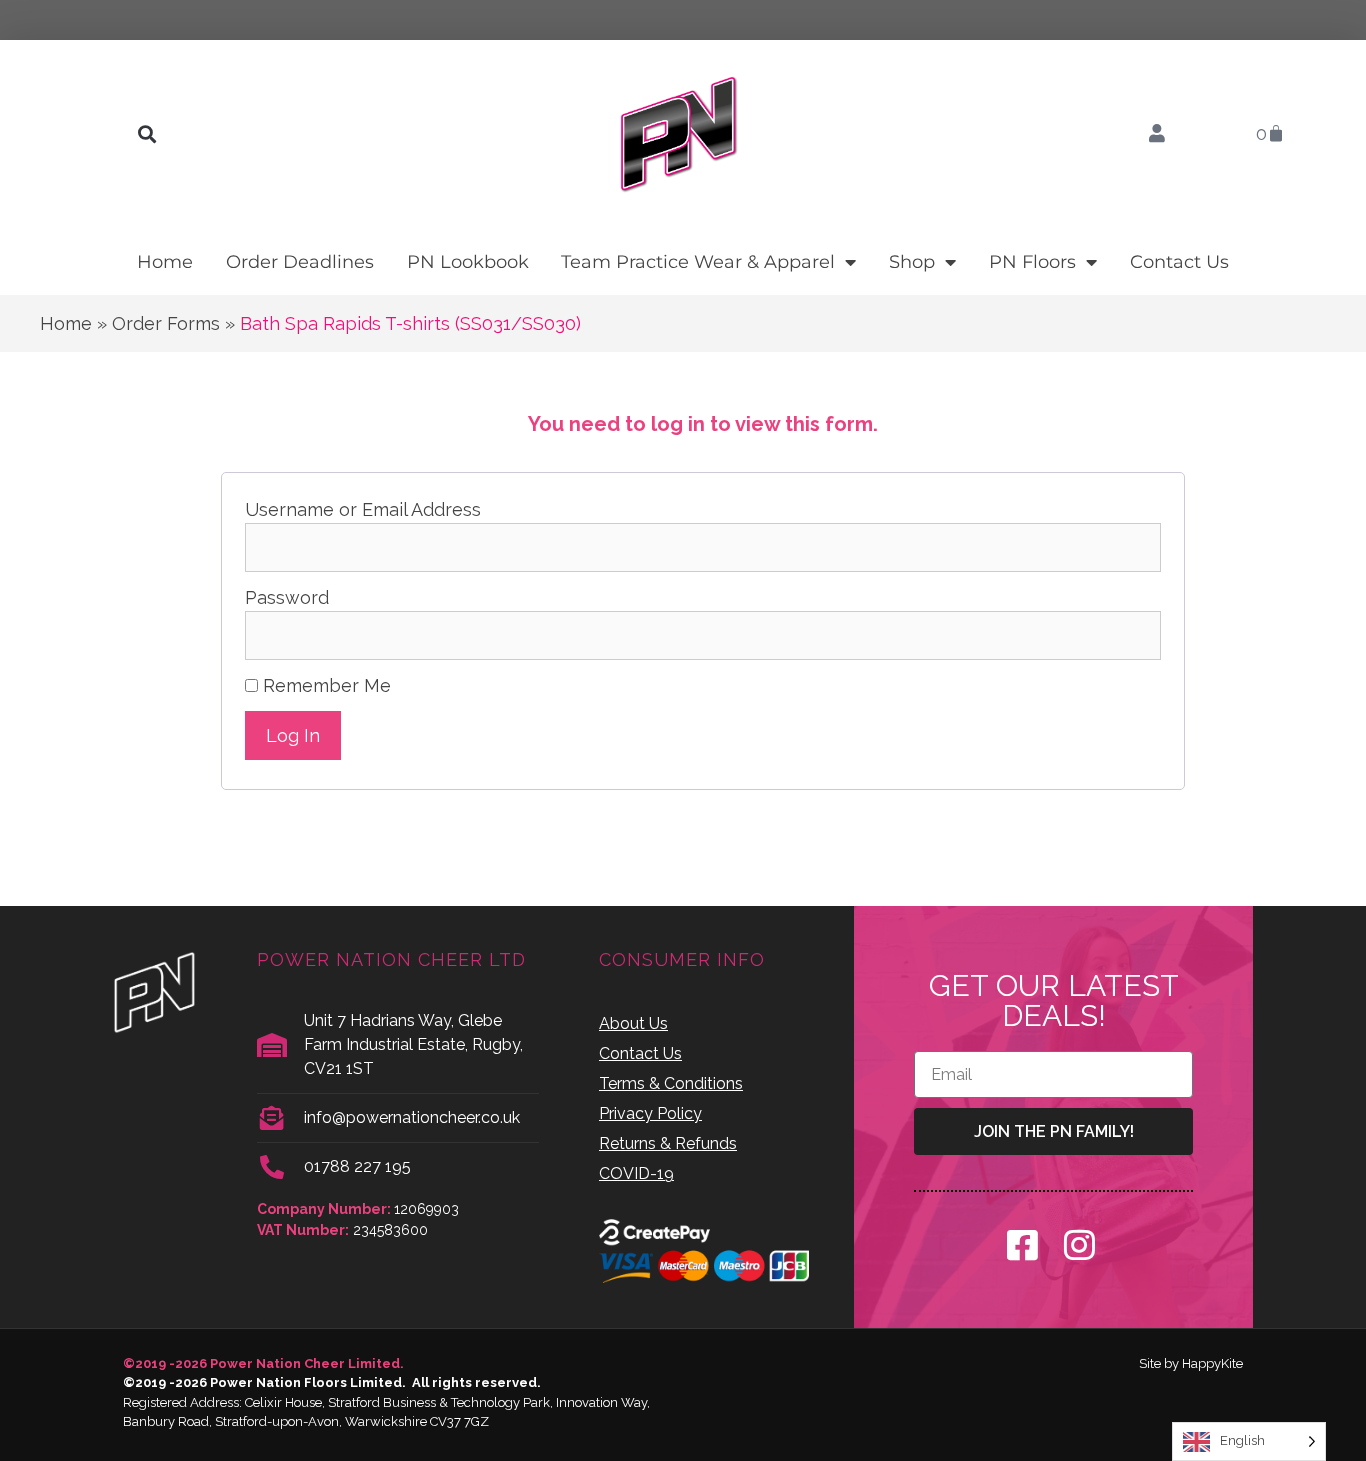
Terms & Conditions (671, 1083)
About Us (633, 1023)
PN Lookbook (468, 262)
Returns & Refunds (668, 1143)
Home (165, 262)
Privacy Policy (650, 1113)
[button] (146, 134)
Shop (912, 262)
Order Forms (166, 323)
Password (287, 597)
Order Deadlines (300, 262)
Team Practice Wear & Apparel (698, 262)
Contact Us (1179, 262)
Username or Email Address (363, 509)
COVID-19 (636, 1173)
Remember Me (324, 685)
